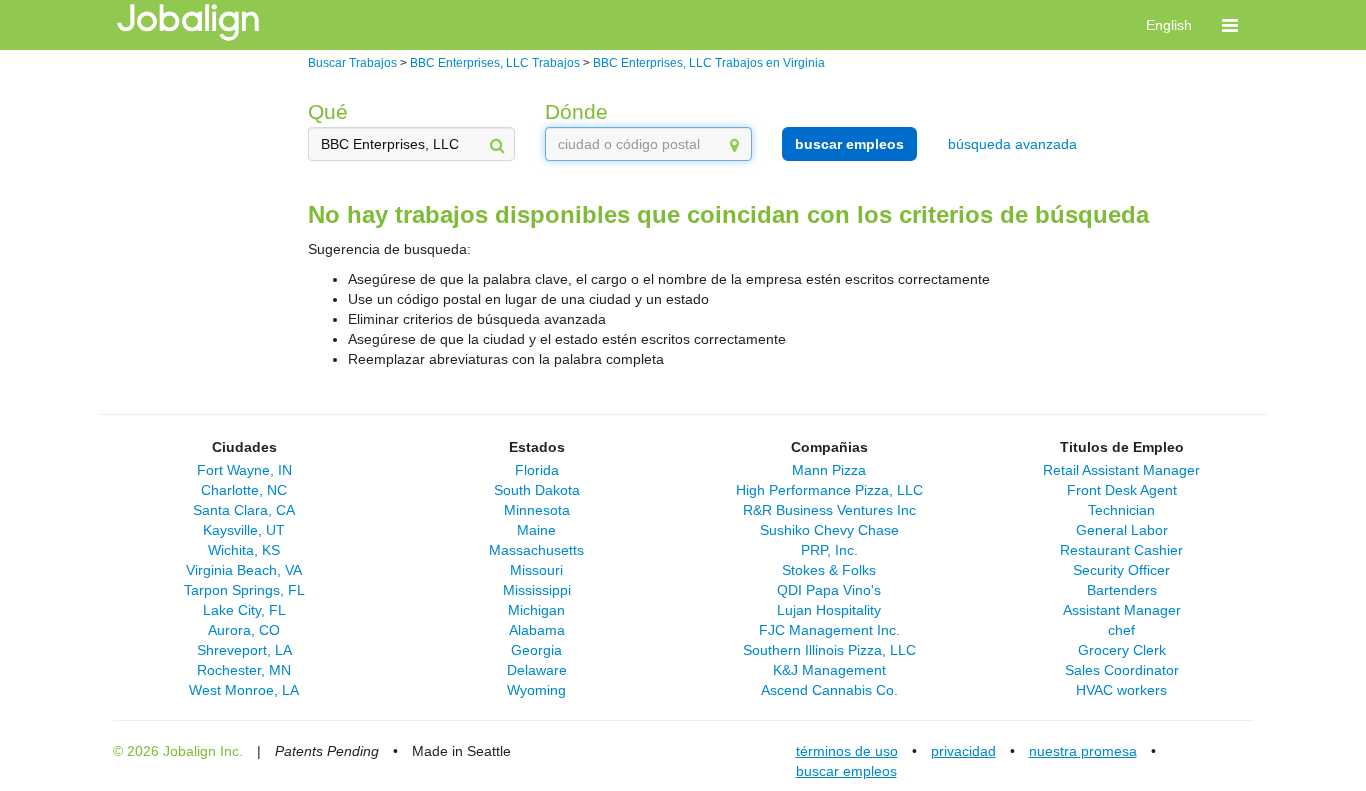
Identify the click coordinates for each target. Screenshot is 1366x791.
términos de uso (847, 751)
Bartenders (1122, 590)
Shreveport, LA (244, 650)
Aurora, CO (244, 630)
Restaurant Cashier (1121, 550)
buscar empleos (849, 144)
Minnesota (537, 510)
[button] (1230, 25)
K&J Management (829, 670)
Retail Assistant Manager (1121, 470)
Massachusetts (536, 550)
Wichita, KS (244, 550)
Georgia (536, 650)
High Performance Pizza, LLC (829, 490)
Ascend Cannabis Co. (829, 690)
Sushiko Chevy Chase (829, 530)
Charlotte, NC (244, 490)
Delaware (537, 670)
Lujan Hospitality (829, 610)
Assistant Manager (1122, 610)
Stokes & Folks (829, 570)
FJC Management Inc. (829, 630)
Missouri (536, 570)
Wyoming (536, 690)
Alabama (537, 630)
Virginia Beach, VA (244, 570)
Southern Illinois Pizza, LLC (829, 650)
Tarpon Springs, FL (244, 590)
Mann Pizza (829, 470)
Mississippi (537, 590)
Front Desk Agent (1122, 490)
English (1169, 25)
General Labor (1122, 530)
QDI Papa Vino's (829, 590)
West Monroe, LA (244, 690)
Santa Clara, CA (244, 510)
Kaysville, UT (244, 530)
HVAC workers (1121, 690)
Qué (328, 111)
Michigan (536, 610)
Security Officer (1121, 570)
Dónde (576, 111)
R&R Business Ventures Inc (829, 510)
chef (1121, 630)
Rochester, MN (244, 670)
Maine (536, 530)
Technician (1121, 510)
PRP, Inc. (829, 550)
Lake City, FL (244, 610)
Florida (537, 470)
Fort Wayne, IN (244, 470)
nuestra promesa (1083, 751)
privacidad (963, 751)
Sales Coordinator (1122, 670)
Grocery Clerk (1122, 650)
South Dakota (537, 490)
